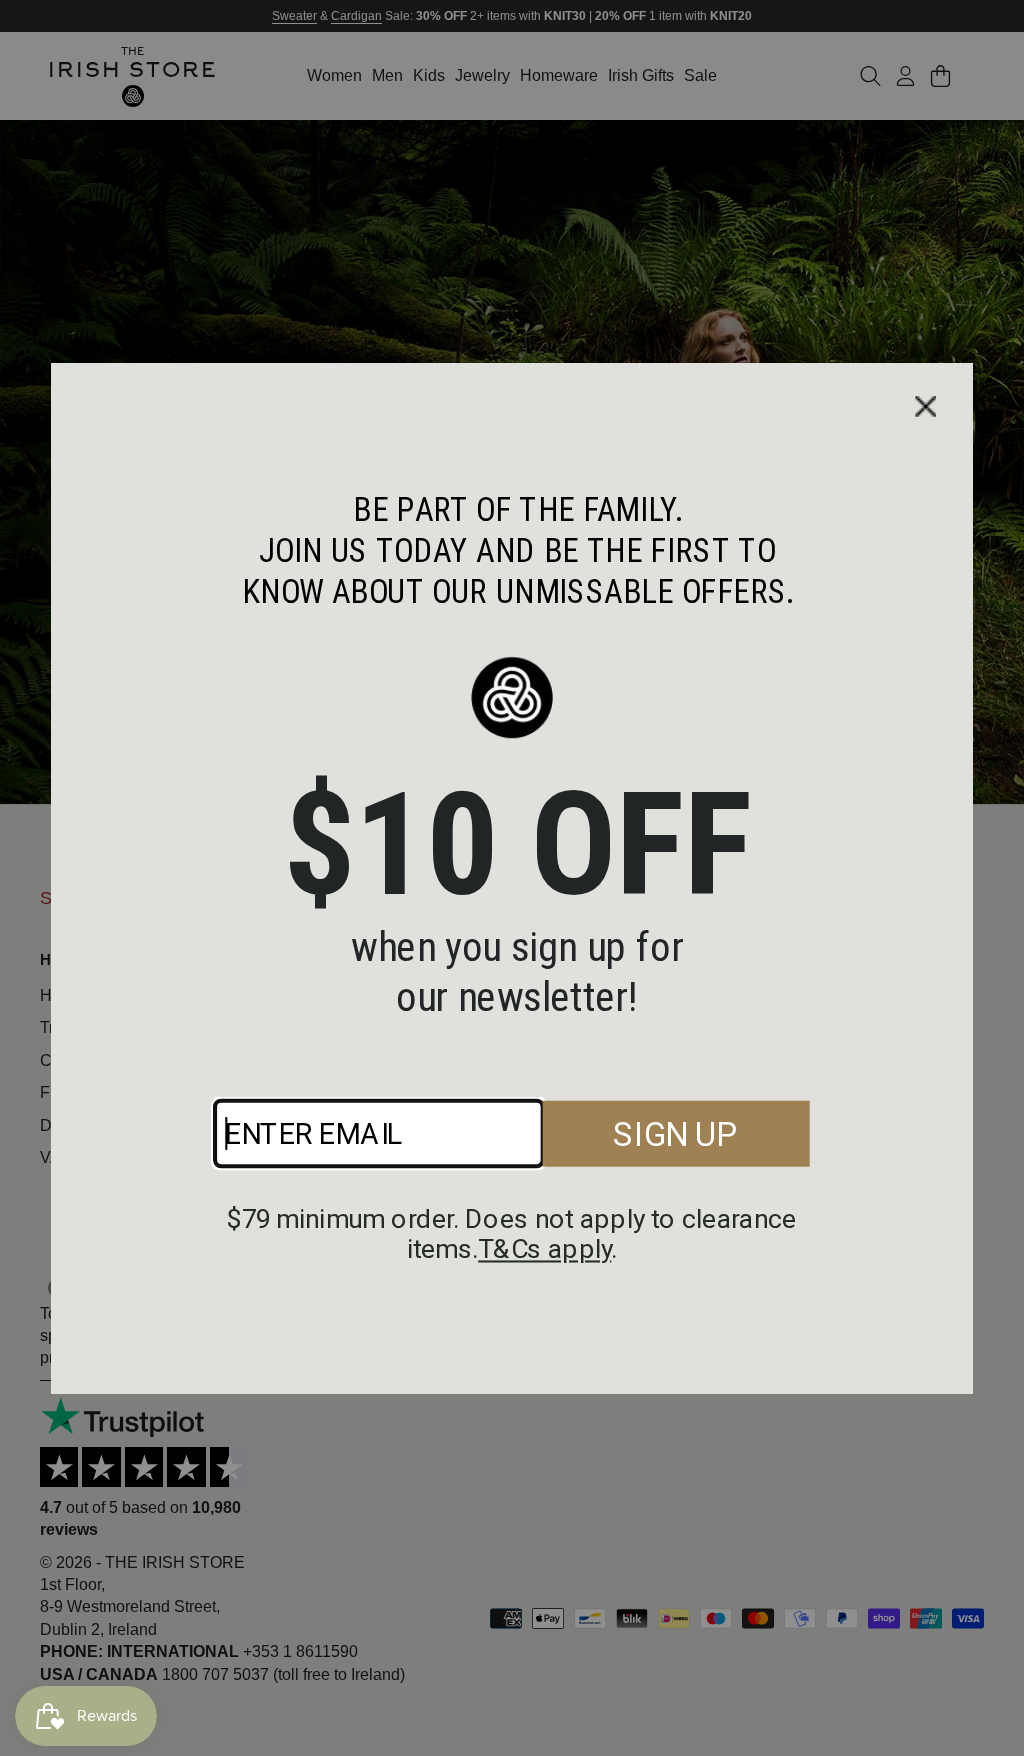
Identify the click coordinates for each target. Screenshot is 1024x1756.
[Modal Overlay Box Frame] (512, 878)
